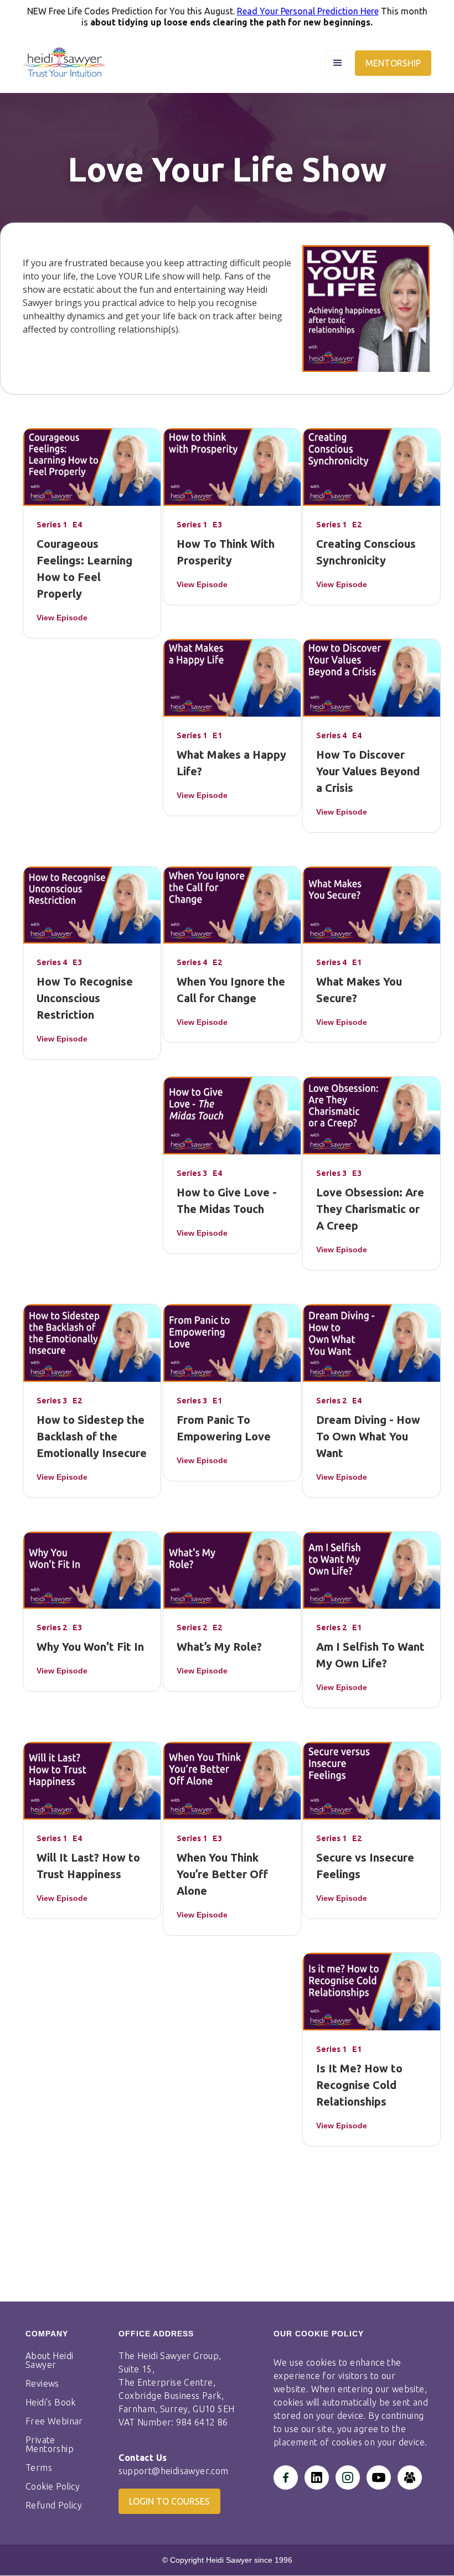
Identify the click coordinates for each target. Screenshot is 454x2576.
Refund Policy (54, 2505)
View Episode (62, 618)
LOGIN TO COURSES (169, 2501)
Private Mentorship (50, 2444)
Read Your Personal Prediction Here (308, 11)
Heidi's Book (51, 2402)
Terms (39, 2468)
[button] (338, 63)
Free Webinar (54, 2421)
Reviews (42, 2383)
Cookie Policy (53, 2486)
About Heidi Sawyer (49, 2360)
